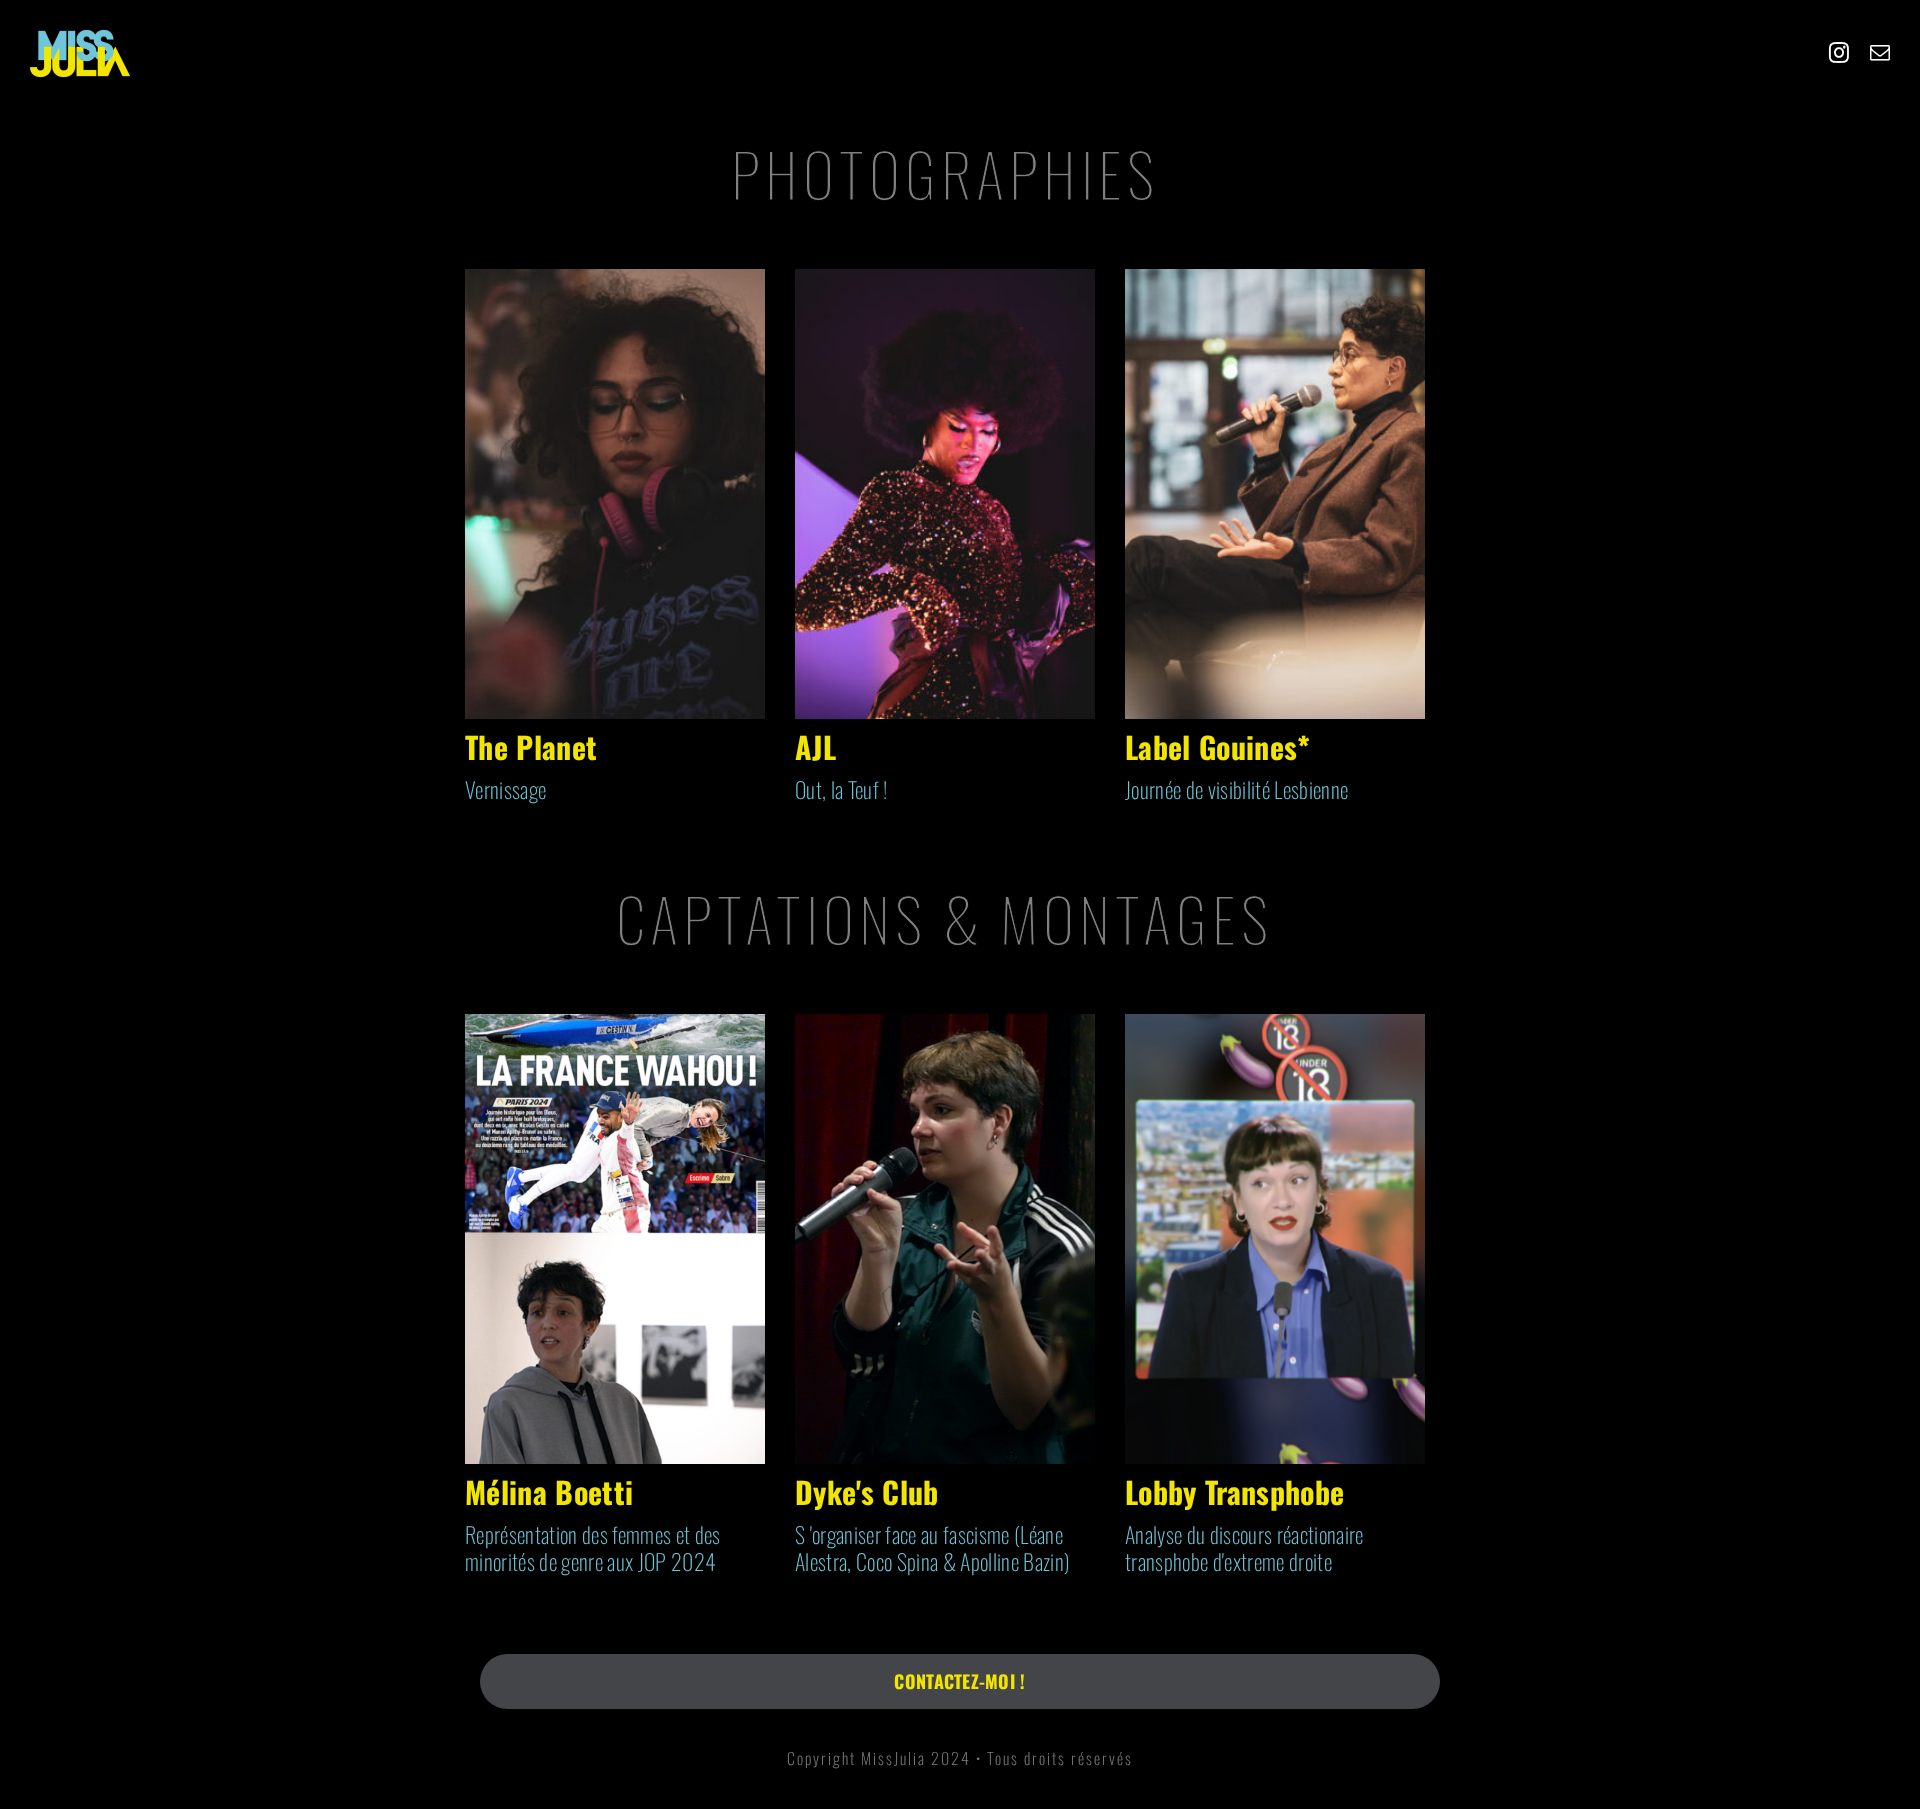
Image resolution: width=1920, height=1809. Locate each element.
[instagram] (1839, 53)
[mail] (1880, 53)
